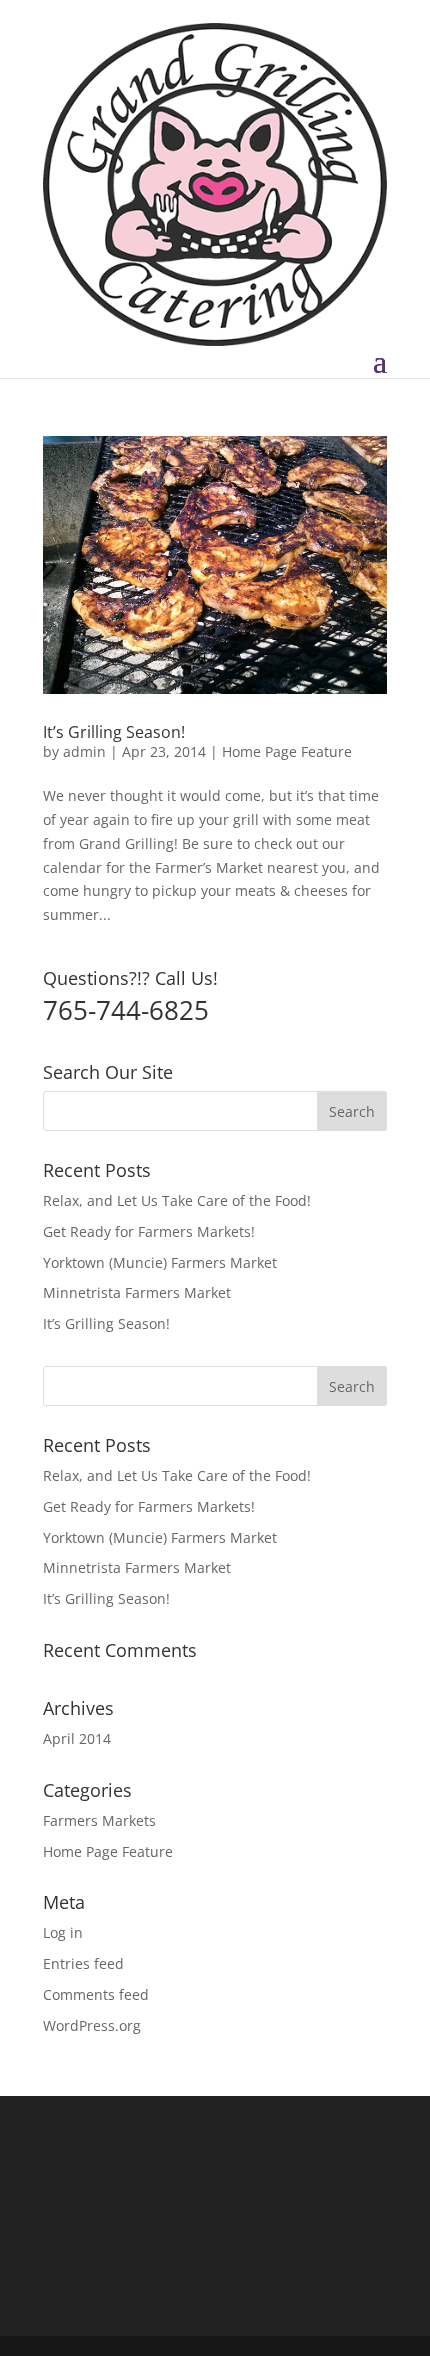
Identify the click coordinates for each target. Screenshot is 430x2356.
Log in (63, 1932)
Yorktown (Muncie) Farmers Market (160, 1262)
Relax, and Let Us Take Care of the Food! (177, 1200)
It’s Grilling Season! (114, 732)
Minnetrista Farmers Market (137, 1292)
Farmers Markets (99, 1820)
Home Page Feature (287, 751)
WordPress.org (92, 2025)
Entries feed (83, 1963)
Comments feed (96, 1994)
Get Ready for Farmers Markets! (149, 1231)
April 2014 (77, 1738)
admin (84, 751)
